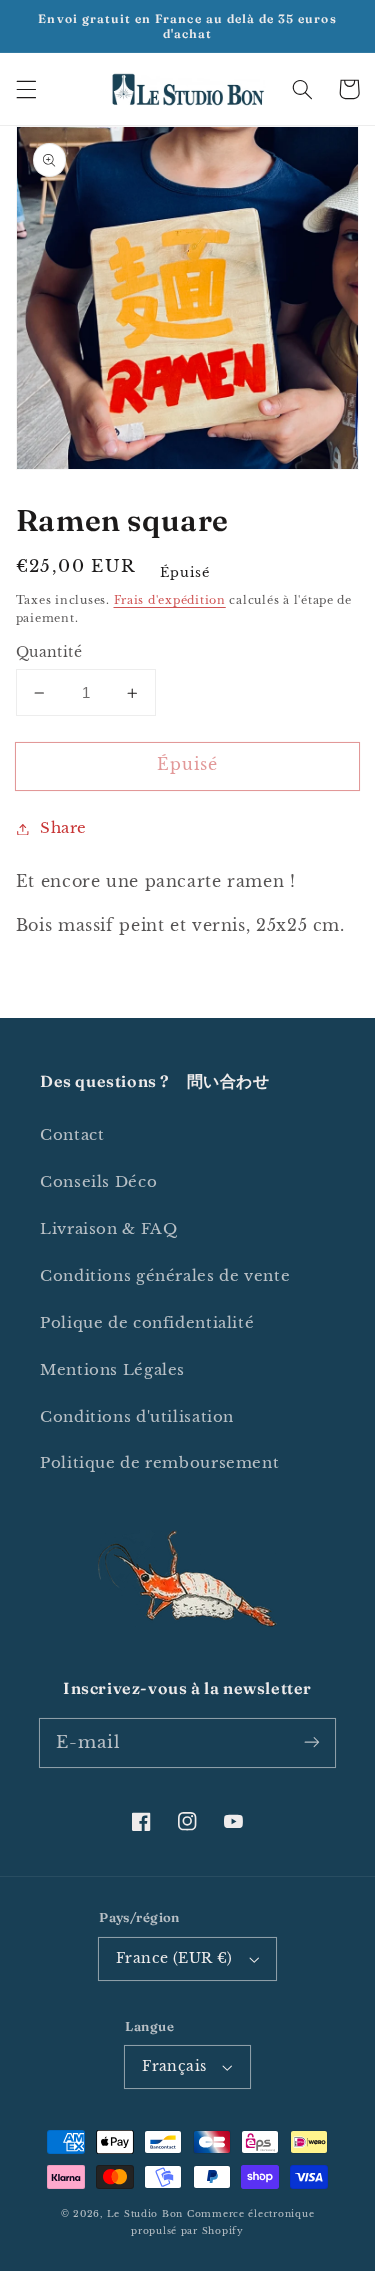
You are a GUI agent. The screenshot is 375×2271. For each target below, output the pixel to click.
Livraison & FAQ (108, 1229)
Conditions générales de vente (165, 1276)
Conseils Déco (98, 1182)
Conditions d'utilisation (137, 1417)
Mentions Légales (112, 1370)
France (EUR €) (174, 1958)
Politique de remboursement (159, 1463)
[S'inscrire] (312, 1742)
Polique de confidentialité (147, 1323)
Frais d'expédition (170, 600)
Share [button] (63, 828)
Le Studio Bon (145, 2214)
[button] (26, 89)
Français (174, 2066)
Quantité (49, 652)
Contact (72, 1135)
